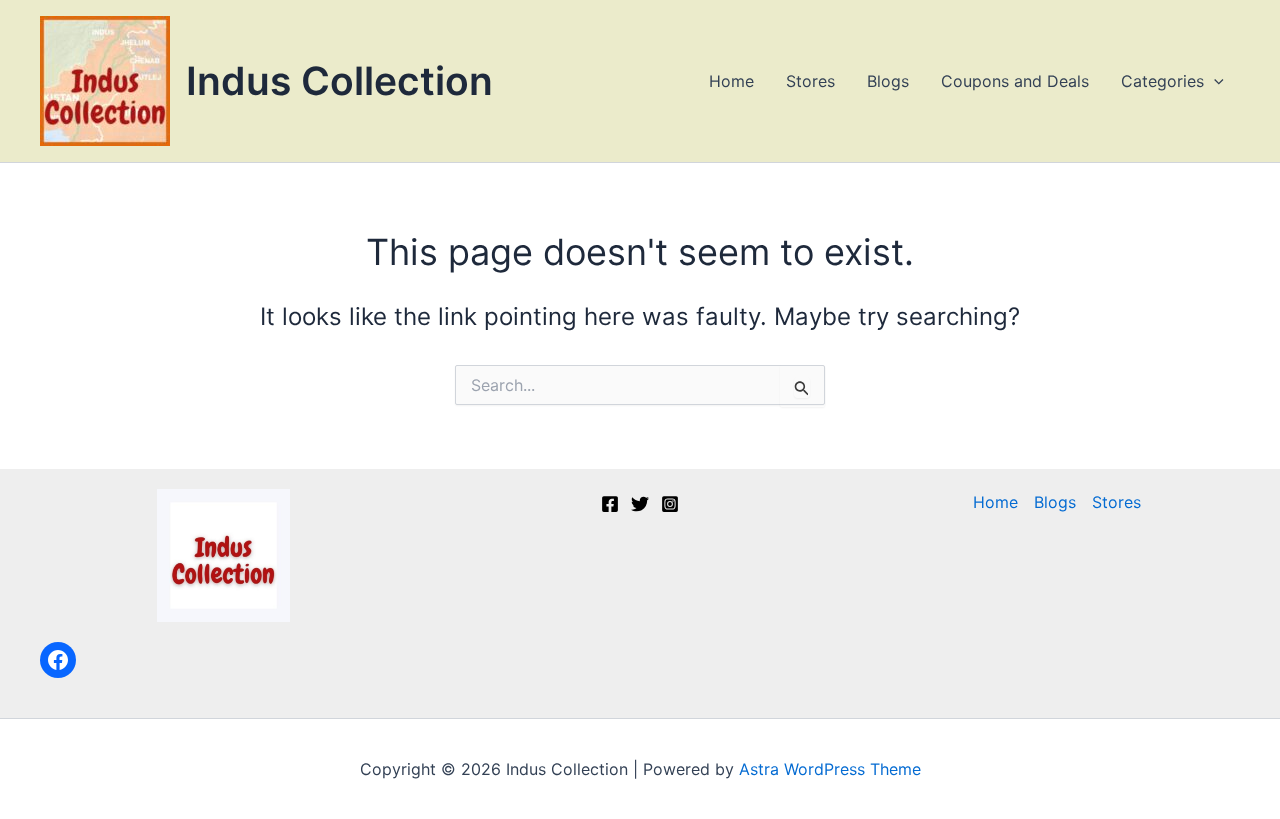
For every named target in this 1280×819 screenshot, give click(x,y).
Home (731, 81)
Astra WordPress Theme (830, 769)
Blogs (888, 81)
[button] (1214, 81)
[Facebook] (58, 660)
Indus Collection (339, 80)
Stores (810, 81)
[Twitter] (640, 504)
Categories (1162, 81)
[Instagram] (670, 504)
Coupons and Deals (1015, 81)
